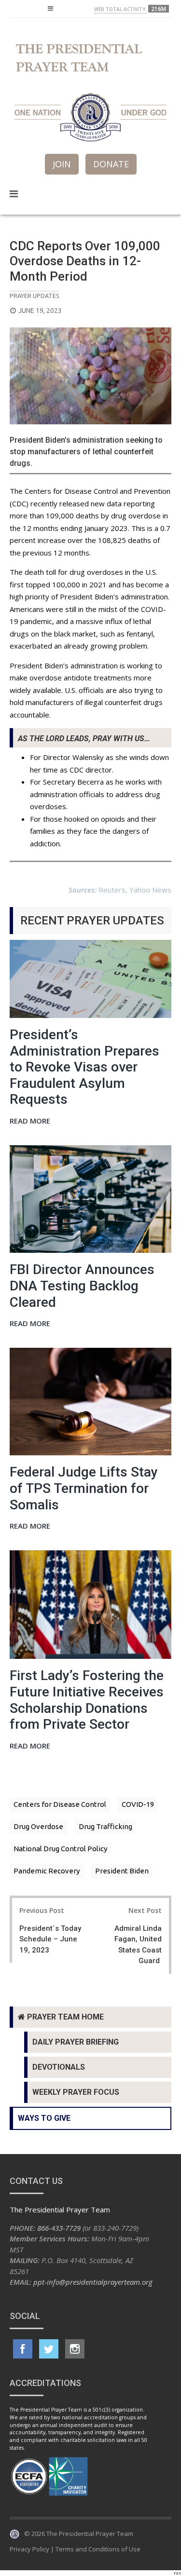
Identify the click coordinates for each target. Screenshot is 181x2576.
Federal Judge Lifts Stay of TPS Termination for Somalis (84, 1488)
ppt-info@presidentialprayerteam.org (93, 2282)
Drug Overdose (38, 1826)
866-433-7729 (59, 2228)
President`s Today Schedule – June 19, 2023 (50, 1939)
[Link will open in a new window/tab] (23, 2349)
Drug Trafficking (105, 1826)
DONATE (111, 164)
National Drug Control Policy (60, 1849)
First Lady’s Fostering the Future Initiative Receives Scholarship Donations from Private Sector (87, 1700)
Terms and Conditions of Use (98, 2549)
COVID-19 (138, 1804)
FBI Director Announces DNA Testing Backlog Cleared (82, 1286)
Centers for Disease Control (60, 1804)
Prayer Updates (35, 296)
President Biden (122, 1871)
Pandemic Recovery (47, 1871)
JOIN (62, 164)
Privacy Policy (29, 2549)
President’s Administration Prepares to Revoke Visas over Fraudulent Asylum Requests (84, 1067)
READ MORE (30, 1121)
